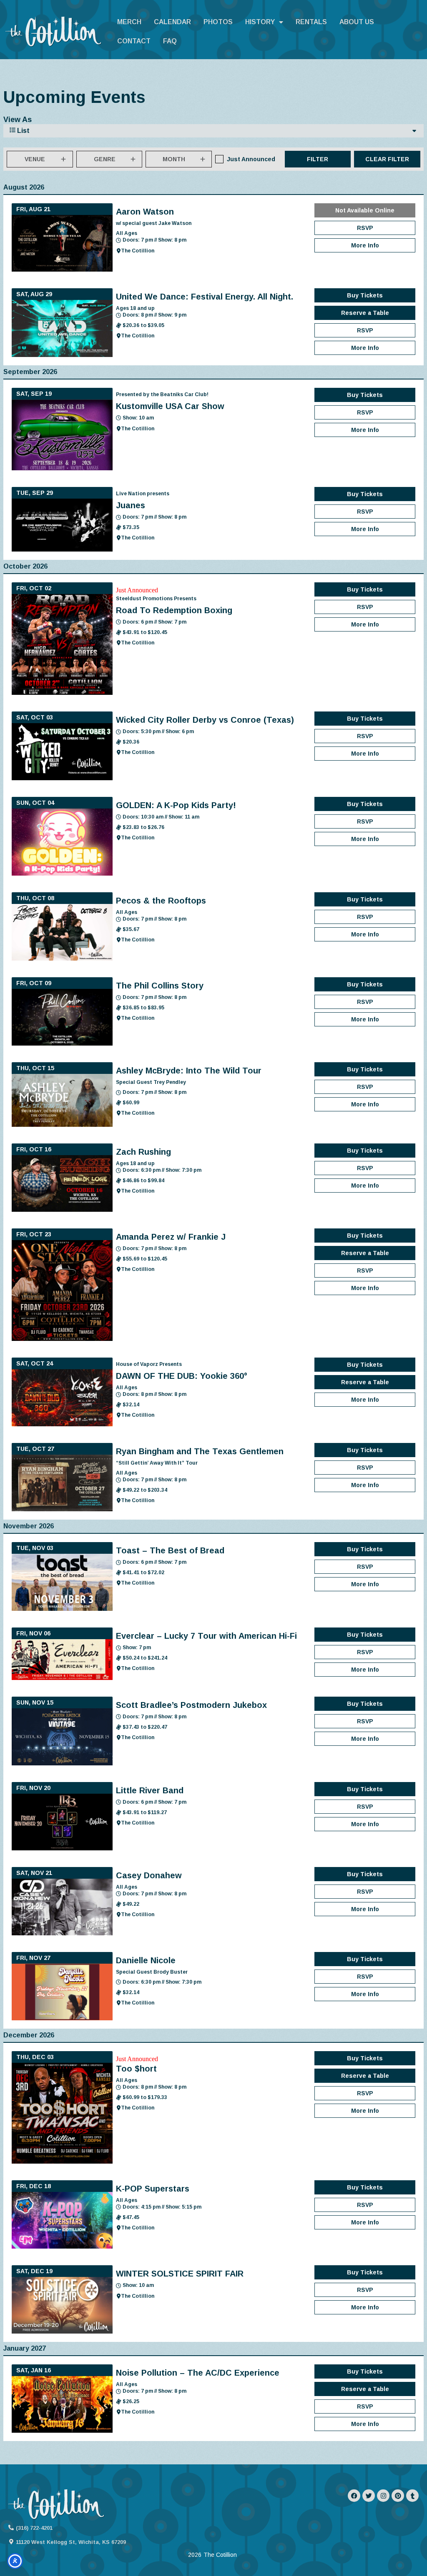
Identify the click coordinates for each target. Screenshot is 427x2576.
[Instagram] (383, 2496)
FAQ (170, 41)
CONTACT (134, 41)
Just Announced (251, 159)
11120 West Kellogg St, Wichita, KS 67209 (71, 2542)
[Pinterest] (398, 2496)
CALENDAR (172, 22)
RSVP (365, 228)
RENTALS (311, 22)
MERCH (129, 22)
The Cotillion (138, 251)
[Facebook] (354, 2496)
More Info (365, 245)
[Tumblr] (412, 2496)
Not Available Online (365, 210)
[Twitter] (369, 2496)
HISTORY (260, 22)
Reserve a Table (365, 313)
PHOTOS (218, 22)
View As (18, 120)
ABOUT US (357, 22)
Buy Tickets (365, 295)
